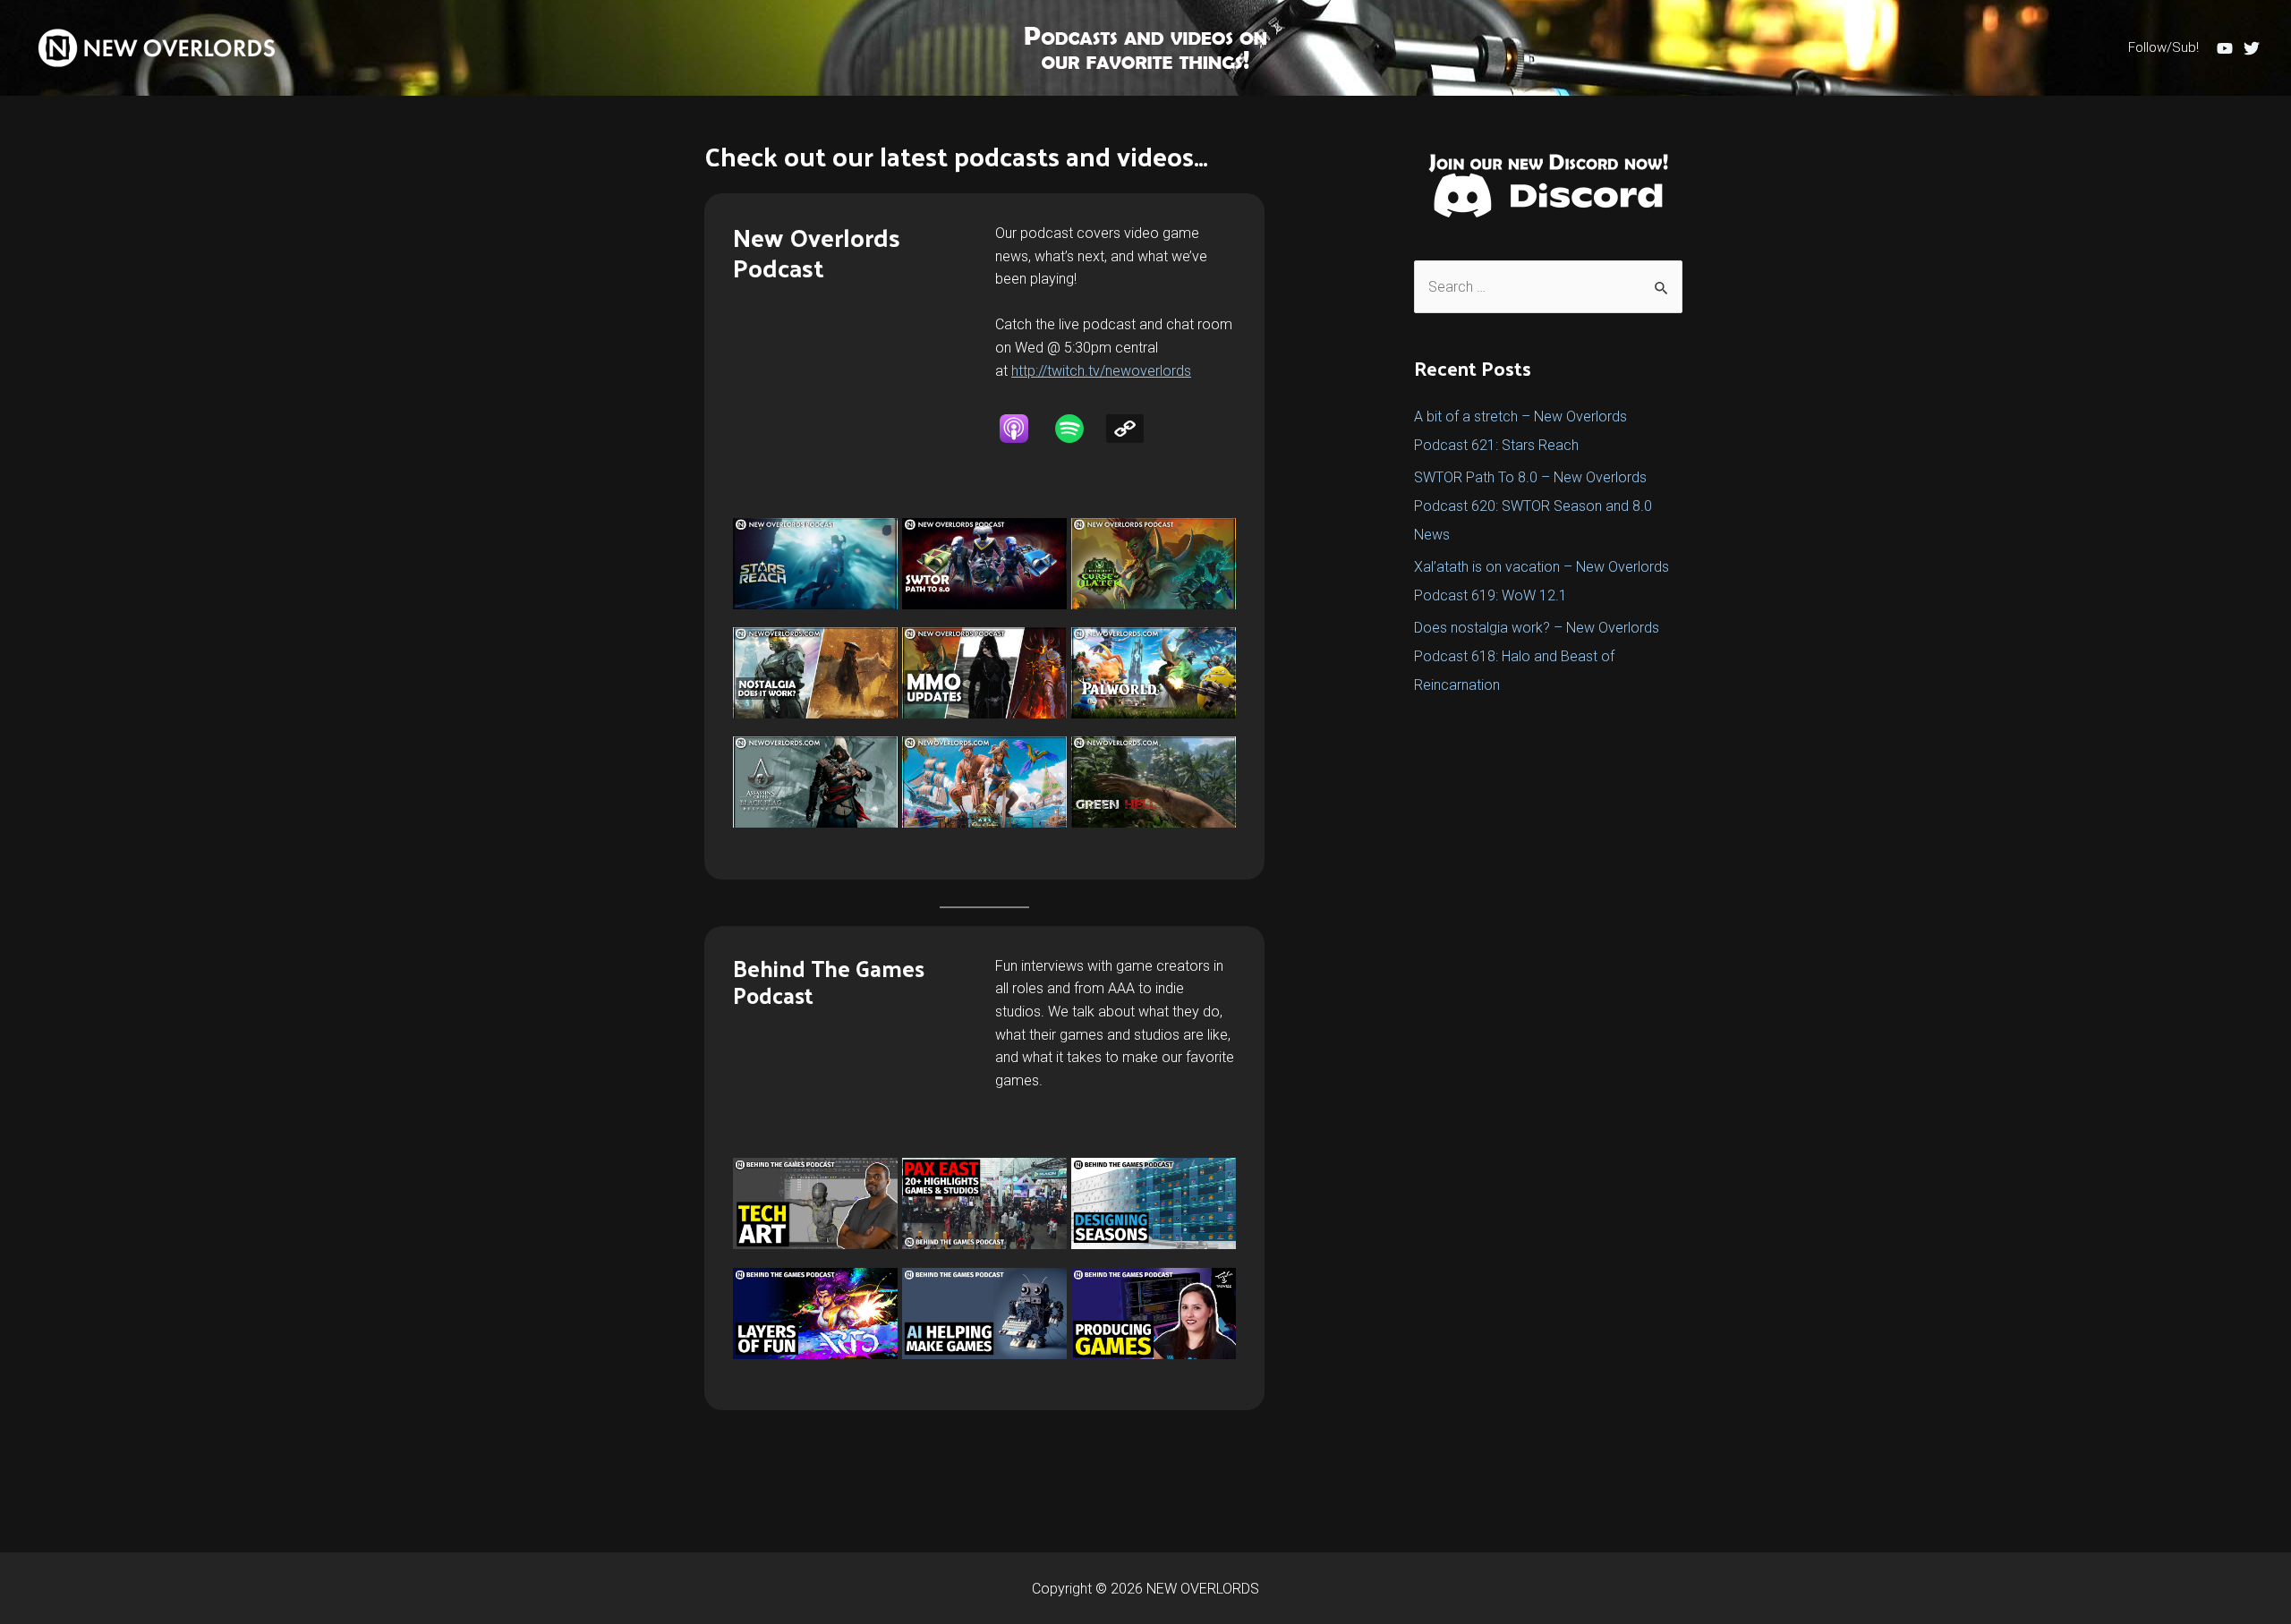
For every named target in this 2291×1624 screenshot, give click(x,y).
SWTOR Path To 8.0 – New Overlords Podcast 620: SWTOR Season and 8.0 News (1533, 506)
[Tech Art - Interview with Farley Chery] (815, 1203)
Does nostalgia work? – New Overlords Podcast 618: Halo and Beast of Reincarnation (1537, 656)
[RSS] (1134, 429)
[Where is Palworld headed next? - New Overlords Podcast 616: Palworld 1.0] (1154, 673)
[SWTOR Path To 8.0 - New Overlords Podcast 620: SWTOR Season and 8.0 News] (984, 564)
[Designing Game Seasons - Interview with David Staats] (1154, 1203)
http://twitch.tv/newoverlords (1101, 371)
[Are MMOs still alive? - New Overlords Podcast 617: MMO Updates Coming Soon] (984, 673)
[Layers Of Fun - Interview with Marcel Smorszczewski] (815, 1314)
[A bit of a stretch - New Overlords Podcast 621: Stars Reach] (815, 564)
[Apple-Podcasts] (1023, 429)
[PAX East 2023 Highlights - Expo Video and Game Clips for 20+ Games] (984, 1203)
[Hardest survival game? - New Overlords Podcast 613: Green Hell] (1154, 782)
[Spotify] (1078, 429)
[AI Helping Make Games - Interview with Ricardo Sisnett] (984, 1314)
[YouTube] (2225, 48)
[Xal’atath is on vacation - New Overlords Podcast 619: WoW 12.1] (1154, 564)
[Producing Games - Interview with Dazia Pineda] (1154, 1314)
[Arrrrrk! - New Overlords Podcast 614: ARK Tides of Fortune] (984, 782)
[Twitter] (2252, 48)
